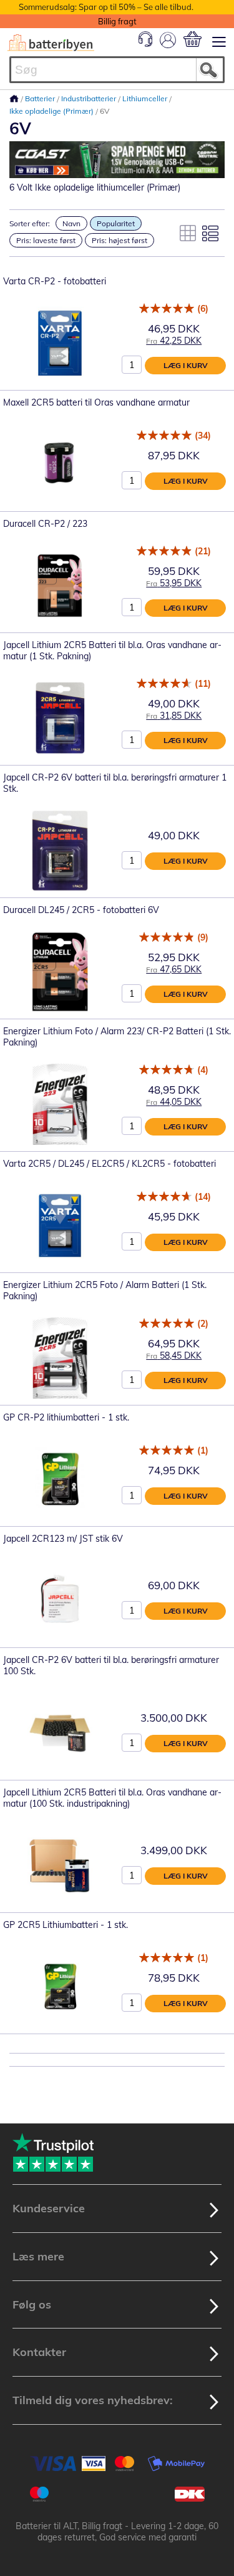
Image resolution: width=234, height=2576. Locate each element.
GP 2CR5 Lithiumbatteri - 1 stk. (66, 1925)
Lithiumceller (146, 98)
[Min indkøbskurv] (193, 39)
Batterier (41, 98)
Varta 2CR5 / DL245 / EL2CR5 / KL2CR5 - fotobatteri (110, 1164)
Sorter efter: (30, 223)
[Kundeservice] (145, 44)
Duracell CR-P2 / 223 (45, 524)
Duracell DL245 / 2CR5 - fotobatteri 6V (81, 910)
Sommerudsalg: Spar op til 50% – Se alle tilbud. (106, 7)
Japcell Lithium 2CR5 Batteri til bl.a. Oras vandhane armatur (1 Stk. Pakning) (112, 651)
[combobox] (117, 70)
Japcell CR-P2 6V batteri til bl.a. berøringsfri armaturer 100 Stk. (111, 1665)
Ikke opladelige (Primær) (52, 111)
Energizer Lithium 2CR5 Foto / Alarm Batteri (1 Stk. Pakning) (105, 1290)
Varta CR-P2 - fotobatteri (55, 281)
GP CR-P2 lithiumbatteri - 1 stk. (66, 1417)
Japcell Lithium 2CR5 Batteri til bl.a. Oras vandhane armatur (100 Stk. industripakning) (112, 1798)
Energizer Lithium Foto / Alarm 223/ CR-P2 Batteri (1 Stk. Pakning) (117, 1037)
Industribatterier (90, 98)
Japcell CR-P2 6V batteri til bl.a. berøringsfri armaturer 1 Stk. (115, 783)
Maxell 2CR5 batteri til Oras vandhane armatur (96, 402)
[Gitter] (188, 233)
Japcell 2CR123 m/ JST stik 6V (63, 1539)
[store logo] (51, 43)
